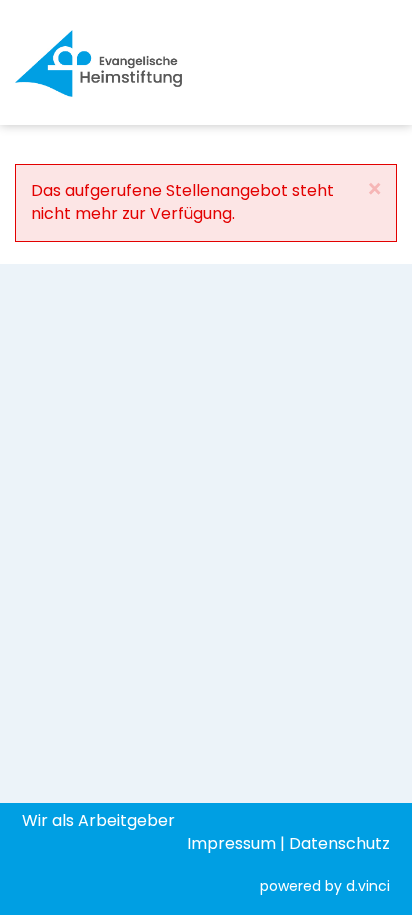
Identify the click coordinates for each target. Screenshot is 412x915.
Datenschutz (339, 843)
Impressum (231, 843)
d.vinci (368, 886)
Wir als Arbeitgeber (98, 820)
